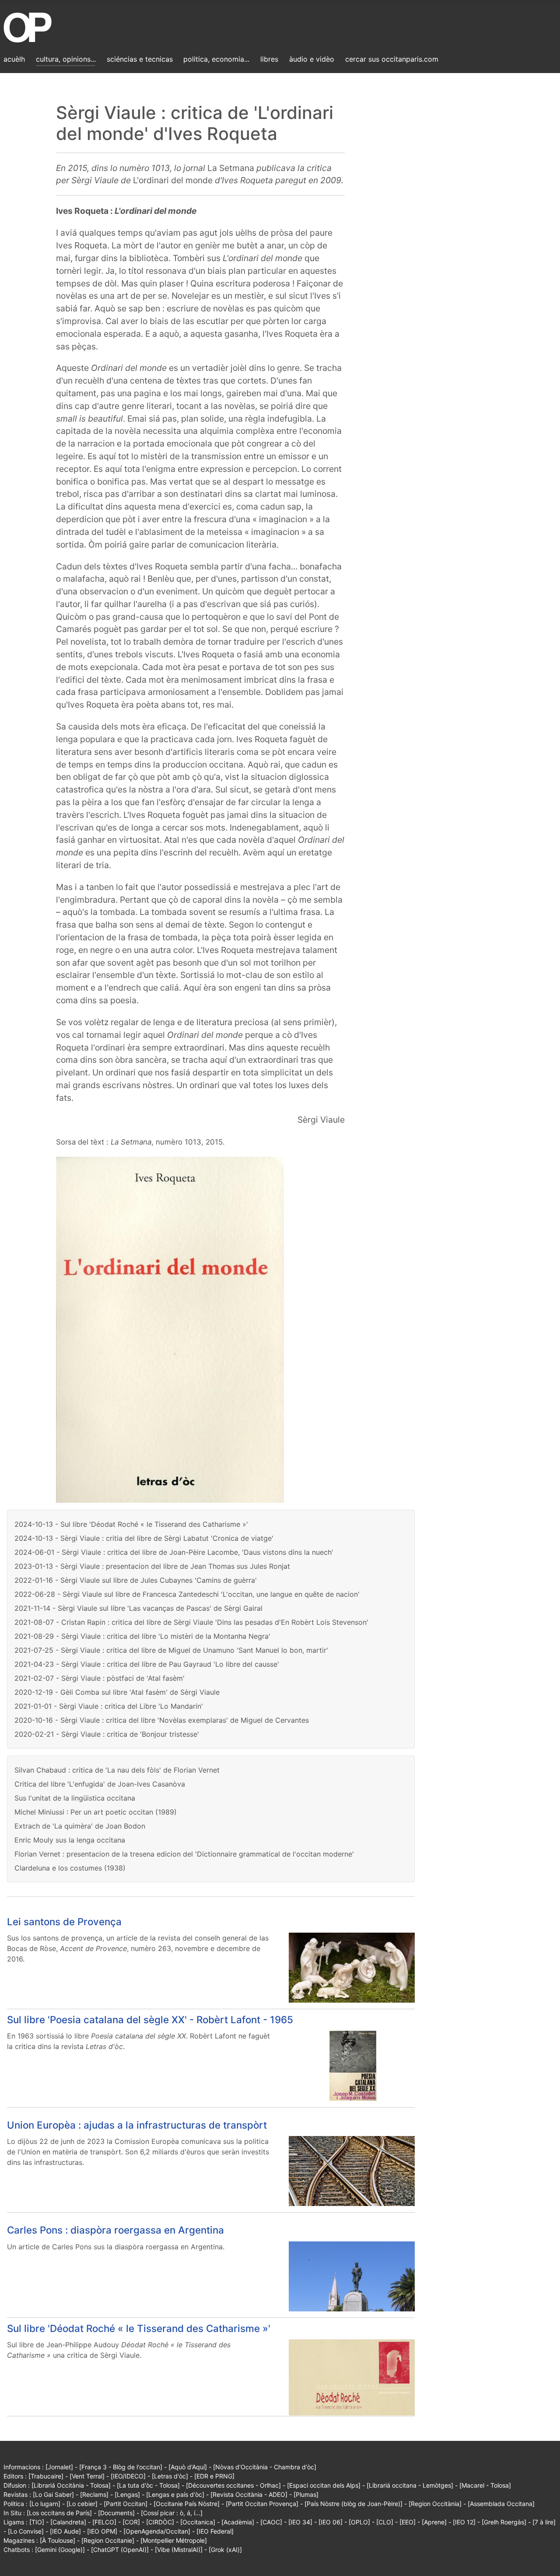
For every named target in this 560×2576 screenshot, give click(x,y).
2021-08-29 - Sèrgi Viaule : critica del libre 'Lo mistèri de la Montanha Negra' (142, 1636)
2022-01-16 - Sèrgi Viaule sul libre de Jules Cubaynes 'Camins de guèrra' (136, 1580)
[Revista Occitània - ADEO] (249, 2494)
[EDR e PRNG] (214, 2476)
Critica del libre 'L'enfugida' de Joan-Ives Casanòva (100, 1784)
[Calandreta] (68, 2522)
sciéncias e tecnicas (140, 59)
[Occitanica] (198, 2522)
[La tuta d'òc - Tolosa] (148, 2485)
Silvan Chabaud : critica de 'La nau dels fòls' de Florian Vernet (117, 1770)
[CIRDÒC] (160, 2522)
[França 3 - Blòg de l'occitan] (121, 2467)
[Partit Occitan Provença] (262, 2504)
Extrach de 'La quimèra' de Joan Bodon (80, 1826)
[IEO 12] (464, 2522)
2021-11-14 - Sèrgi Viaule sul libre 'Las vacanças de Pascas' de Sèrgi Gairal (138, 1608)
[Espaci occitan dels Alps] (324, 2485)
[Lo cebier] (82, 2504)
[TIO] (37, 2522)
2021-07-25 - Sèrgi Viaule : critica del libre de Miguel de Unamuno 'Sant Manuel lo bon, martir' (171, 1650)
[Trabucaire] (46, 2476)
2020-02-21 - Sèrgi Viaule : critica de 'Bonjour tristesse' (107, 1734)
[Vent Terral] (87, 2476)
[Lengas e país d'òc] (175, 2494)
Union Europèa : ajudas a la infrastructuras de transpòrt (137, 2125)
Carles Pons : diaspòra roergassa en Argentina (115, 2230)
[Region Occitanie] (108, 2540)
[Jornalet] (59, 2467)
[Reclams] (94, 2494)
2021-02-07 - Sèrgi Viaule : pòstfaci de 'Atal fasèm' (100, 1678)
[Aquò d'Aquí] (188, 2467)
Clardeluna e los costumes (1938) (70, 1868)
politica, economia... (216, 59)
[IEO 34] (300, 2522)
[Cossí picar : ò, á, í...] (172, 2513)
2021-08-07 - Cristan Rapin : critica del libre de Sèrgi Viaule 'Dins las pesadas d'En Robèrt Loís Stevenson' (191, 1622)
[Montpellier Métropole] (174, 2540)
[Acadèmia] (238, 2522)
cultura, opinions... (66, 59)
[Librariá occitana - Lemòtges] (410, 2485)
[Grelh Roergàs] (504, 2522)
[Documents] (116, 2513)
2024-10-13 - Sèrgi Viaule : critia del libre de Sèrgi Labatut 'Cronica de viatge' (144, 1538)
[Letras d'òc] (170, 2476)
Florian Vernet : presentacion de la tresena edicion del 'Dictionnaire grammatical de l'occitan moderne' (184, 1854)
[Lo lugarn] (45, 2504)
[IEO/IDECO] (128, 2476)
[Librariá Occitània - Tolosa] (71, 2485)
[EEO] (408, 2522)
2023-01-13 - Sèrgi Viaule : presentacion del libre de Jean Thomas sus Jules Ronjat (152, 1566)
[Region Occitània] (435, 2504)
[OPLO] (359, 2522)
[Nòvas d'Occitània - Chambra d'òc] (265, 2467)
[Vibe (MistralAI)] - (182, 2550)
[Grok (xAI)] (225, 2550)
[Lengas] (127, 2494)
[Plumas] (306, 2494)
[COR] (131, 2522)
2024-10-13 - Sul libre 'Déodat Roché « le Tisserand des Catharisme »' (131, 1524)
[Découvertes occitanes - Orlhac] (233, 2485)
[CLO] (385, 2522)
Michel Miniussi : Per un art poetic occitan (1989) (96, 1812)
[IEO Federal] (215, 2531)
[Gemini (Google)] (60, 2550)
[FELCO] (104, 2522)
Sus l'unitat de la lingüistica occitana (75, 1798)
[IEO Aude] (65, 2531)
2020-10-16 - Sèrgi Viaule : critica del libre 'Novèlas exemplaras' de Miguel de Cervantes (162, 1720)
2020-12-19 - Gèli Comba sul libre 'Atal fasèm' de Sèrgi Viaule (117, 1692)
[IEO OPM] (102, 2531)
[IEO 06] (331, 2522)
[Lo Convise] (26, 2531)
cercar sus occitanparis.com (392, 59)
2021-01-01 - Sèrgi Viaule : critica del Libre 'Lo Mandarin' (109, 1706)
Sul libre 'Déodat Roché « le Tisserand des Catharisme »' (139, 2328)
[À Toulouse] (58, 2540)
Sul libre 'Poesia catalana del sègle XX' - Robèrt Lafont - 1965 (150, 2019)
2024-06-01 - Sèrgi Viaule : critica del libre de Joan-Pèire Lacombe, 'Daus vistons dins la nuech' (174, 1552)
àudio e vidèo (312, 59)
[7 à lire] (544, 2522)
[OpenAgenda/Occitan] (157, 2531)
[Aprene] (434, 2522)
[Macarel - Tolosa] (485, 2485)
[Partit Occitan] (126, 2504)
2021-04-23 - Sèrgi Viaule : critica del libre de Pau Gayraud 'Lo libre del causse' (147, 1664)
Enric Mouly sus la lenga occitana (70, 1840)
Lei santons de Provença (64, 1922)
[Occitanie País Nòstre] (187, 2504)
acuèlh (14, 59)
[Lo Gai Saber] (53, 2494)
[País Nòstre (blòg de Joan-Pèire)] (353, 2504)
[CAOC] (271, 2522)
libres (269, 59)
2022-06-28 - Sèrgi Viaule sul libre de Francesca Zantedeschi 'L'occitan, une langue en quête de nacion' (187, 1594)
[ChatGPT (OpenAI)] (120, 2550)
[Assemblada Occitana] (501, 2504)
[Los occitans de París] (59, 2513)
